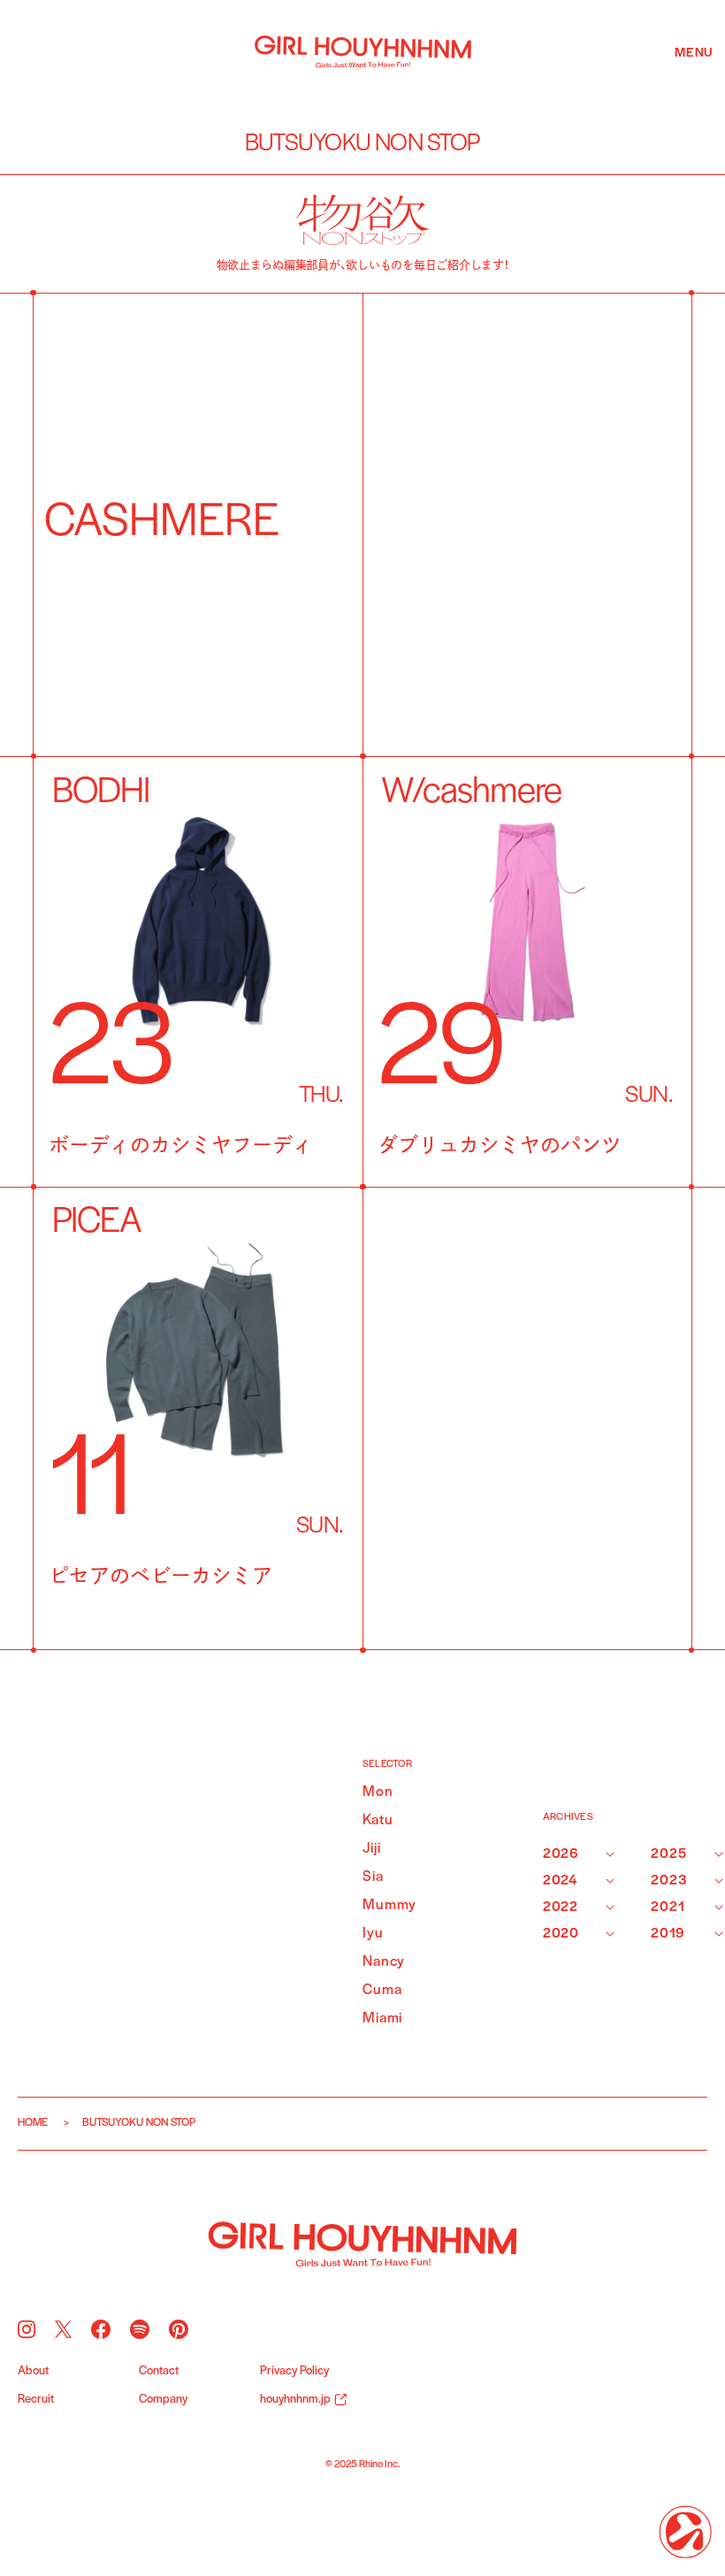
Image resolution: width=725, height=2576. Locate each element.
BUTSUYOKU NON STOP (363, 144)
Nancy (384, 1962)
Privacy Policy (294, 2372)
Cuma (382, 1990)
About (33, 2372)
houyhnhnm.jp (295, 2400)
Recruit (36, 2400)
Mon (378, 1792)
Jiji (371, 1849)
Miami (382, 2018)
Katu (378, 1820)
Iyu (373, 1934)
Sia (373, 1877)
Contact (159, 2372)
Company (163, 2400)
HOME (33, 2123)
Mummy (384, 1905)
